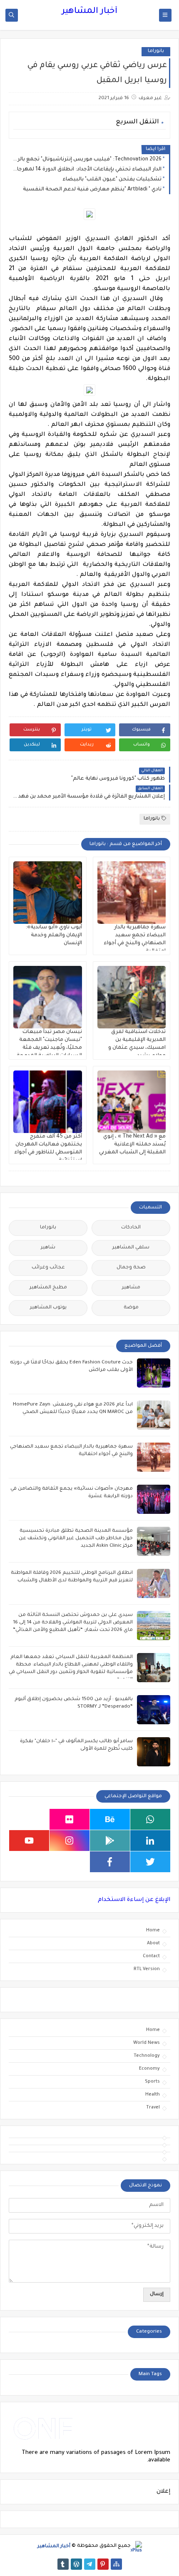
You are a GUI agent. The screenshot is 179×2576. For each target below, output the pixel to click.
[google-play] (110, 1841)
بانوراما (156, 51)
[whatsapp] (150, 1819)
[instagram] (70, 1841)
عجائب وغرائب (48, 1268)
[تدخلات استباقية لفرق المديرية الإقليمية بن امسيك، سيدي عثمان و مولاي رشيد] (132, 997)
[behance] (110, 1819)
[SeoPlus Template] (136, 2547)
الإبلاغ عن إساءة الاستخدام (134, 1900)
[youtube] (29, 1841)
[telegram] (90, 2564)
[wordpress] (76, 2564)
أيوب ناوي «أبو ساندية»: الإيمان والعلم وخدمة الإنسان (54, 935)
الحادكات (131, 1228)
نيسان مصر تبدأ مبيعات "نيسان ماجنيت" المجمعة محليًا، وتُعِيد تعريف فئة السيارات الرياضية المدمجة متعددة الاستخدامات (49, 1048)
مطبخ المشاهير (48, 1288)
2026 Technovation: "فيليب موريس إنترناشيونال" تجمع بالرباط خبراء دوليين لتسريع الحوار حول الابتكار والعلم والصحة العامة (87, 160)
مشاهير (131, 1288)
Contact (151, 1956)
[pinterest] (103, 2564)
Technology (147, 2056)
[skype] (29, 1819)
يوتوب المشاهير (48, 1308)
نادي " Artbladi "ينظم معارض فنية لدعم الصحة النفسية (92, 190)
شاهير (48, 1248)
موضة (131, 1308)
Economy (149, 2069)
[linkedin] (150, 1841)
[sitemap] (116, 2564)
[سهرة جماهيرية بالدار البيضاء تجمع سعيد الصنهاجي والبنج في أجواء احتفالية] (132, 893)
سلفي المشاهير (131, 1248)
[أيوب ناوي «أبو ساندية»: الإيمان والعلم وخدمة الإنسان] (48, 893)
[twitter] (150, 1862)
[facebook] (110, 1862)
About (153, 1943)
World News (147, 2043)
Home (153, 1931)
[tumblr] (63, 2564)
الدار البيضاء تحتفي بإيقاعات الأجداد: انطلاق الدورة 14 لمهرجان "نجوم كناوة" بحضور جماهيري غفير (87, 170)
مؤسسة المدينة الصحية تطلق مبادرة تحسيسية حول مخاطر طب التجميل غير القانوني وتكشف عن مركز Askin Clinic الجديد (76, 1539)
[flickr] (70, 1819)
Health (153, 2095)
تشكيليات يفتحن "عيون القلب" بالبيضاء (112, 180)
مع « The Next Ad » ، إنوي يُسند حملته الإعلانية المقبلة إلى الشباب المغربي (132, 1145)
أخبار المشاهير (89, 12)
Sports (152, 2082)
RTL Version (147, 1969)
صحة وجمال (131, 1268)
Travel (153, 2108)
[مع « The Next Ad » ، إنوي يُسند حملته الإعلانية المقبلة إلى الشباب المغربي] (132, 1102)
